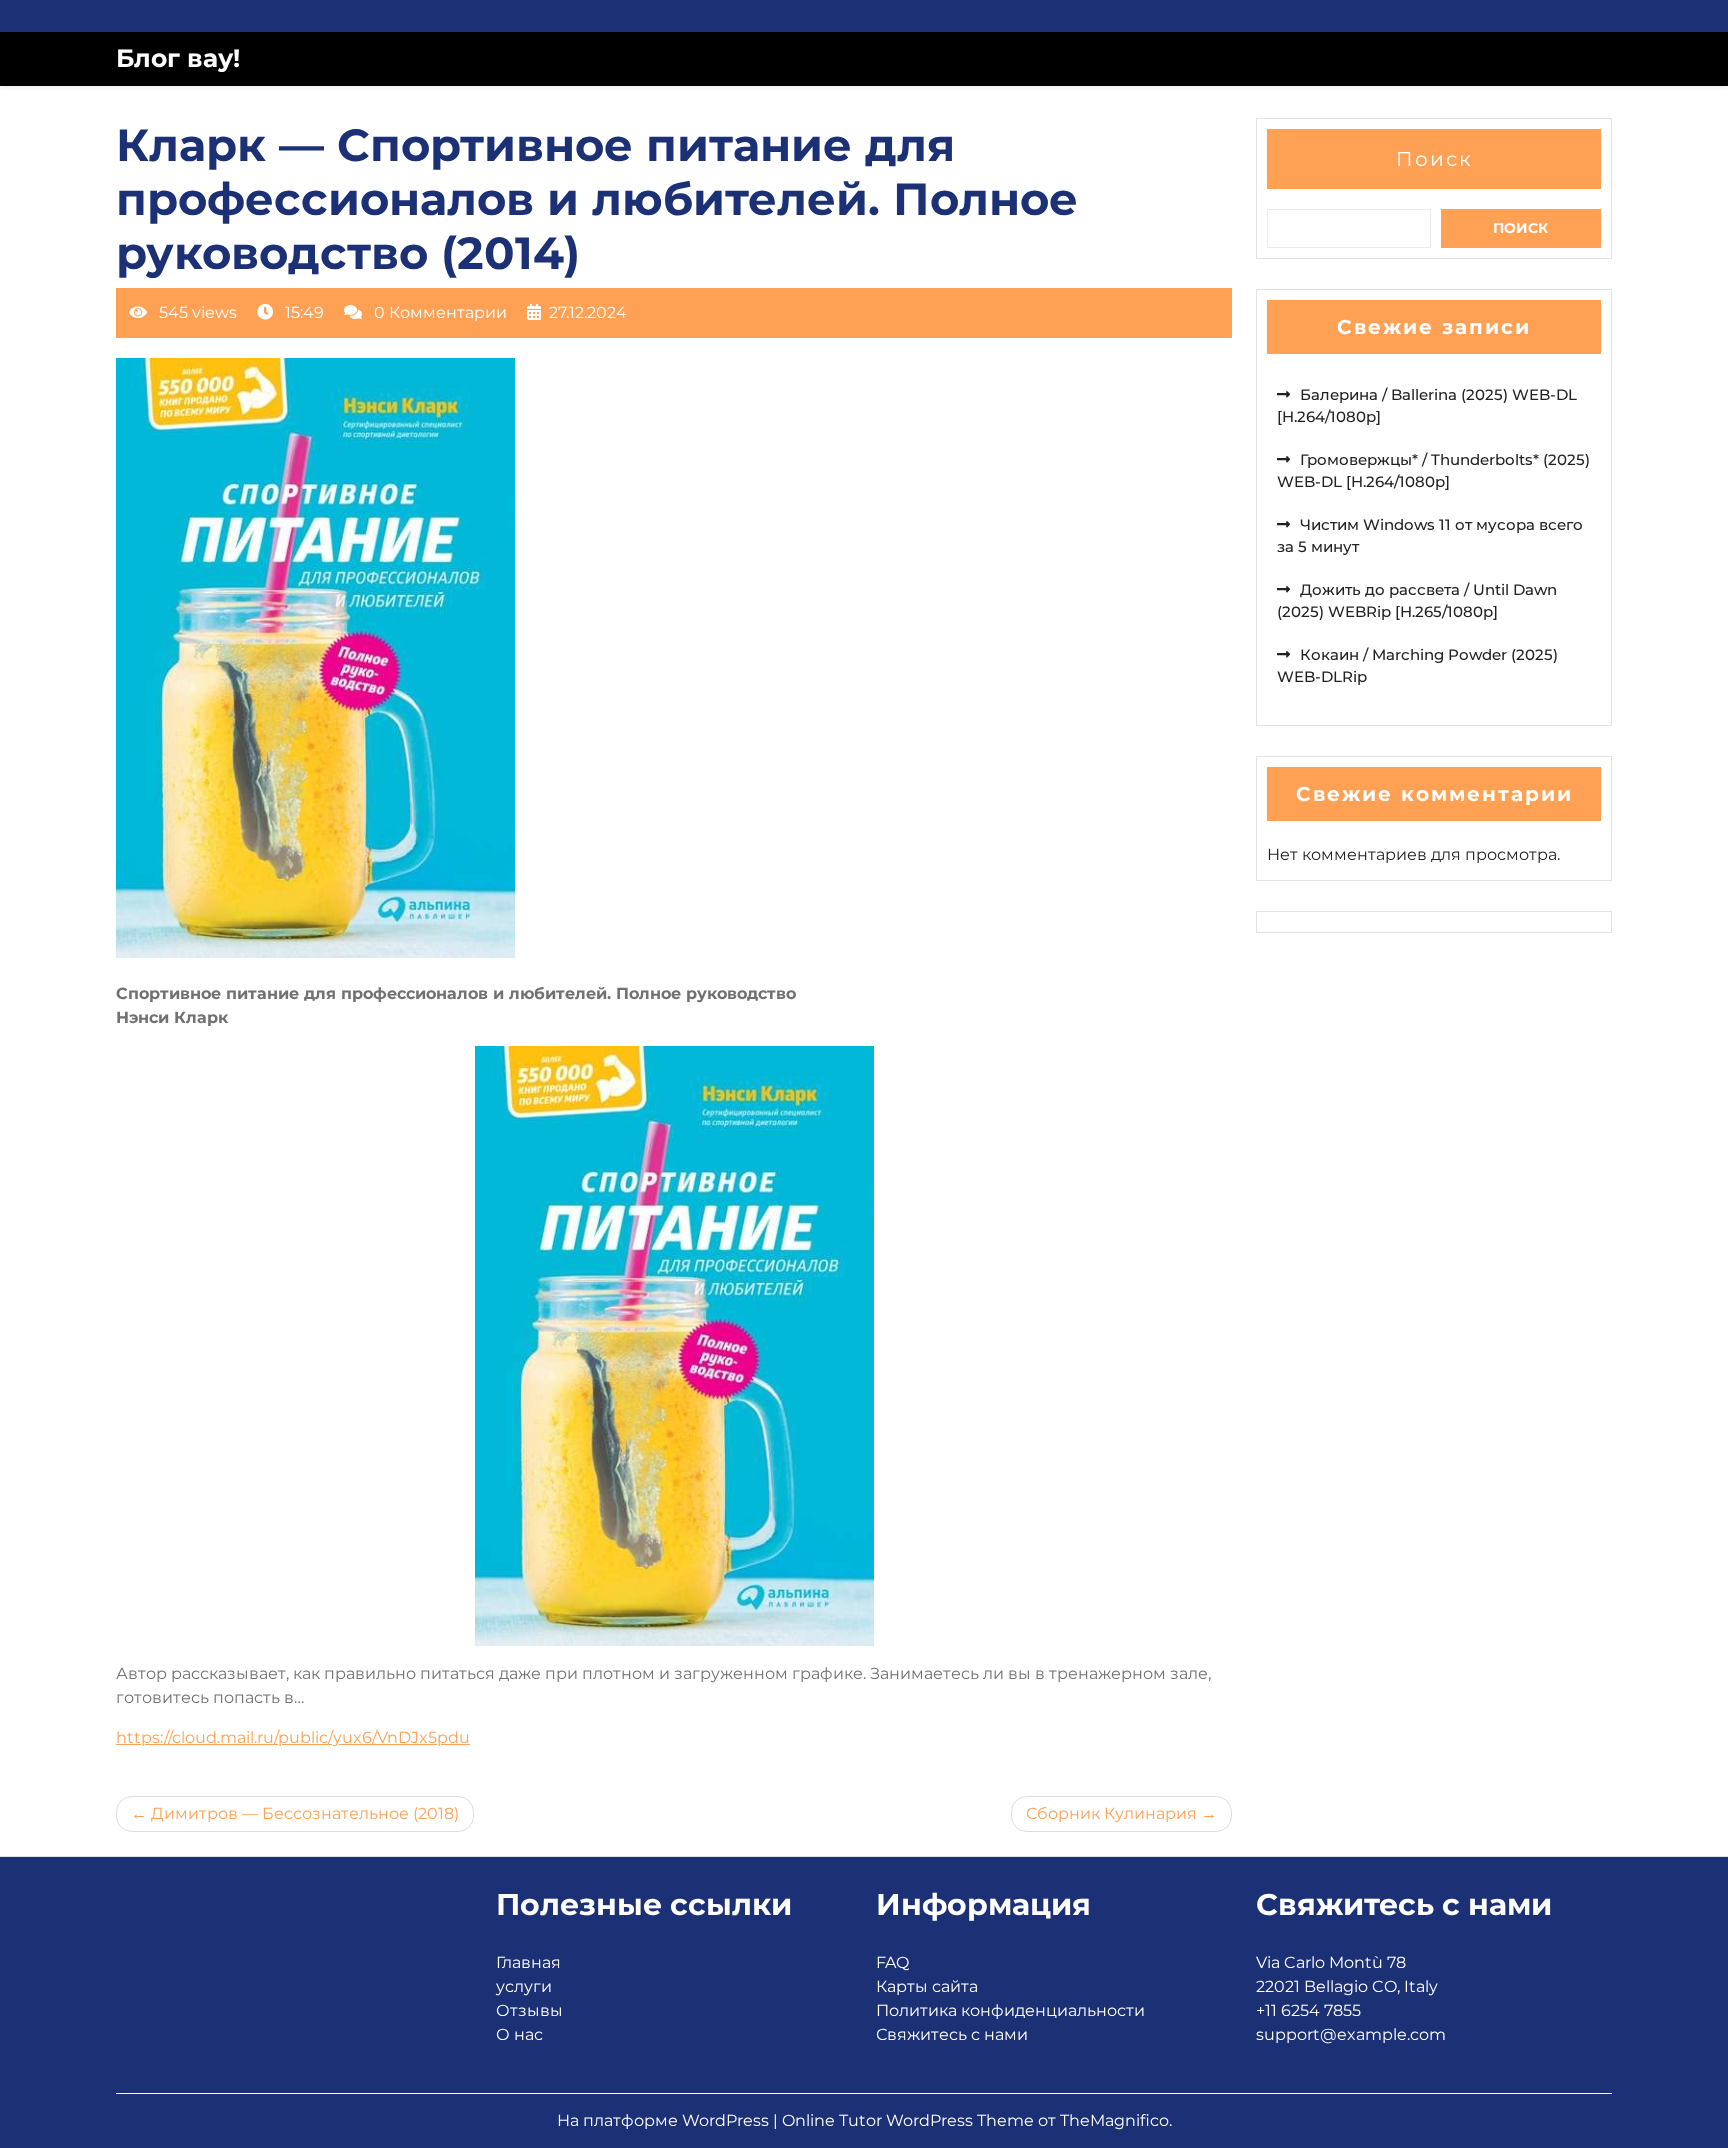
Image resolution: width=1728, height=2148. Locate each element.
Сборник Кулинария (1111, 1813)
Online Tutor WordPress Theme (910, 2120)
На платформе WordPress (665, 2120)
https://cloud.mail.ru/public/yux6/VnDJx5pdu (293, 1737)
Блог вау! (178, 58)
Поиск (1434, 159)
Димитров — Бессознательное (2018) (305, 1813)
